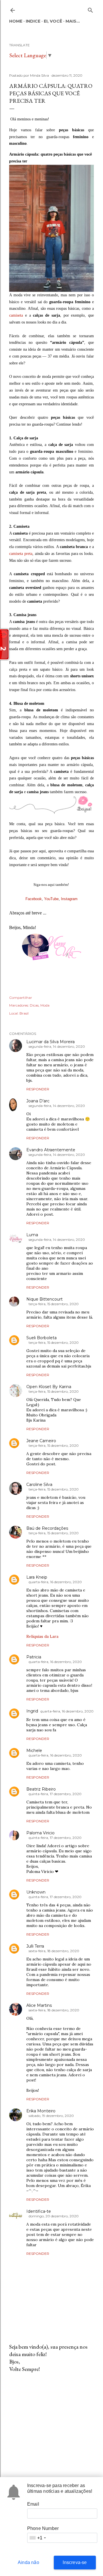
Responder (38, 1089)
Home (16, 21)
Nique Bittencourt (44, 1299)
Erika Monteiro (41, 2111)
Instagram (69, 899)
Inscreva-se (75, 2562)
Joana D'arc (38, 1101)
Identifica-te (39, 2211)
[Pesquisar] (90, 9)
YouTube (51, 899)
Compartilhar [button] (21, 998)
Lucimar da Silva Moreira (50, 1042)
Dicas (34, 1005)
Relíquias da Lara (42, 1636)
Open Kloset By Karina (49, 1387)
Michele (34, 1751)
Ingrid (32, 1711)
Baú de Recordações (47, 1528)
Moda (45, 1005)
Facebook (34, 899)
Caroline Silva (39, 1485)
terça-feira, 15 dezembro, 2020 (54, 1304)
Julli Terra (35, 1946)
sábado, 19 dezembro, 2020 (51, 2116)
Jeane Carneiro (41, 1441)
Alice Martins (39, 2005)
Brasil (24, 1013)
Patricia (34, 1657)
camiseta (16, 315)
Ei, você (53, 21)
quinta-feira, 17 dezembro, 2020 (55, 1794)
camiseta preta (21, 554)
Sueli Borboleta (41, 1338)
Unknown (36, 1892)
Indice (33, 21)
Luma (32, 1235)
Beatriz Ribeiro (41, 1789)
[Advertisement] (51, 2423)
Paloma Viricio (40, 1833)
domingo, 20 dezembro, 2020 (54, 2216)
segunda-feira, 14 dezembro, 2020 (57, 1046)
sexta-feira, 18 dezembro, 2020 (54, 1951)
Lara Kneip (37, 1577)
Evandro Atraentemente (51, 1150)
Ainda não (28, 2562)
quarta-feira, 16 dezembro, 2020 (55, 1582)
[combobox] (37, 2538)
